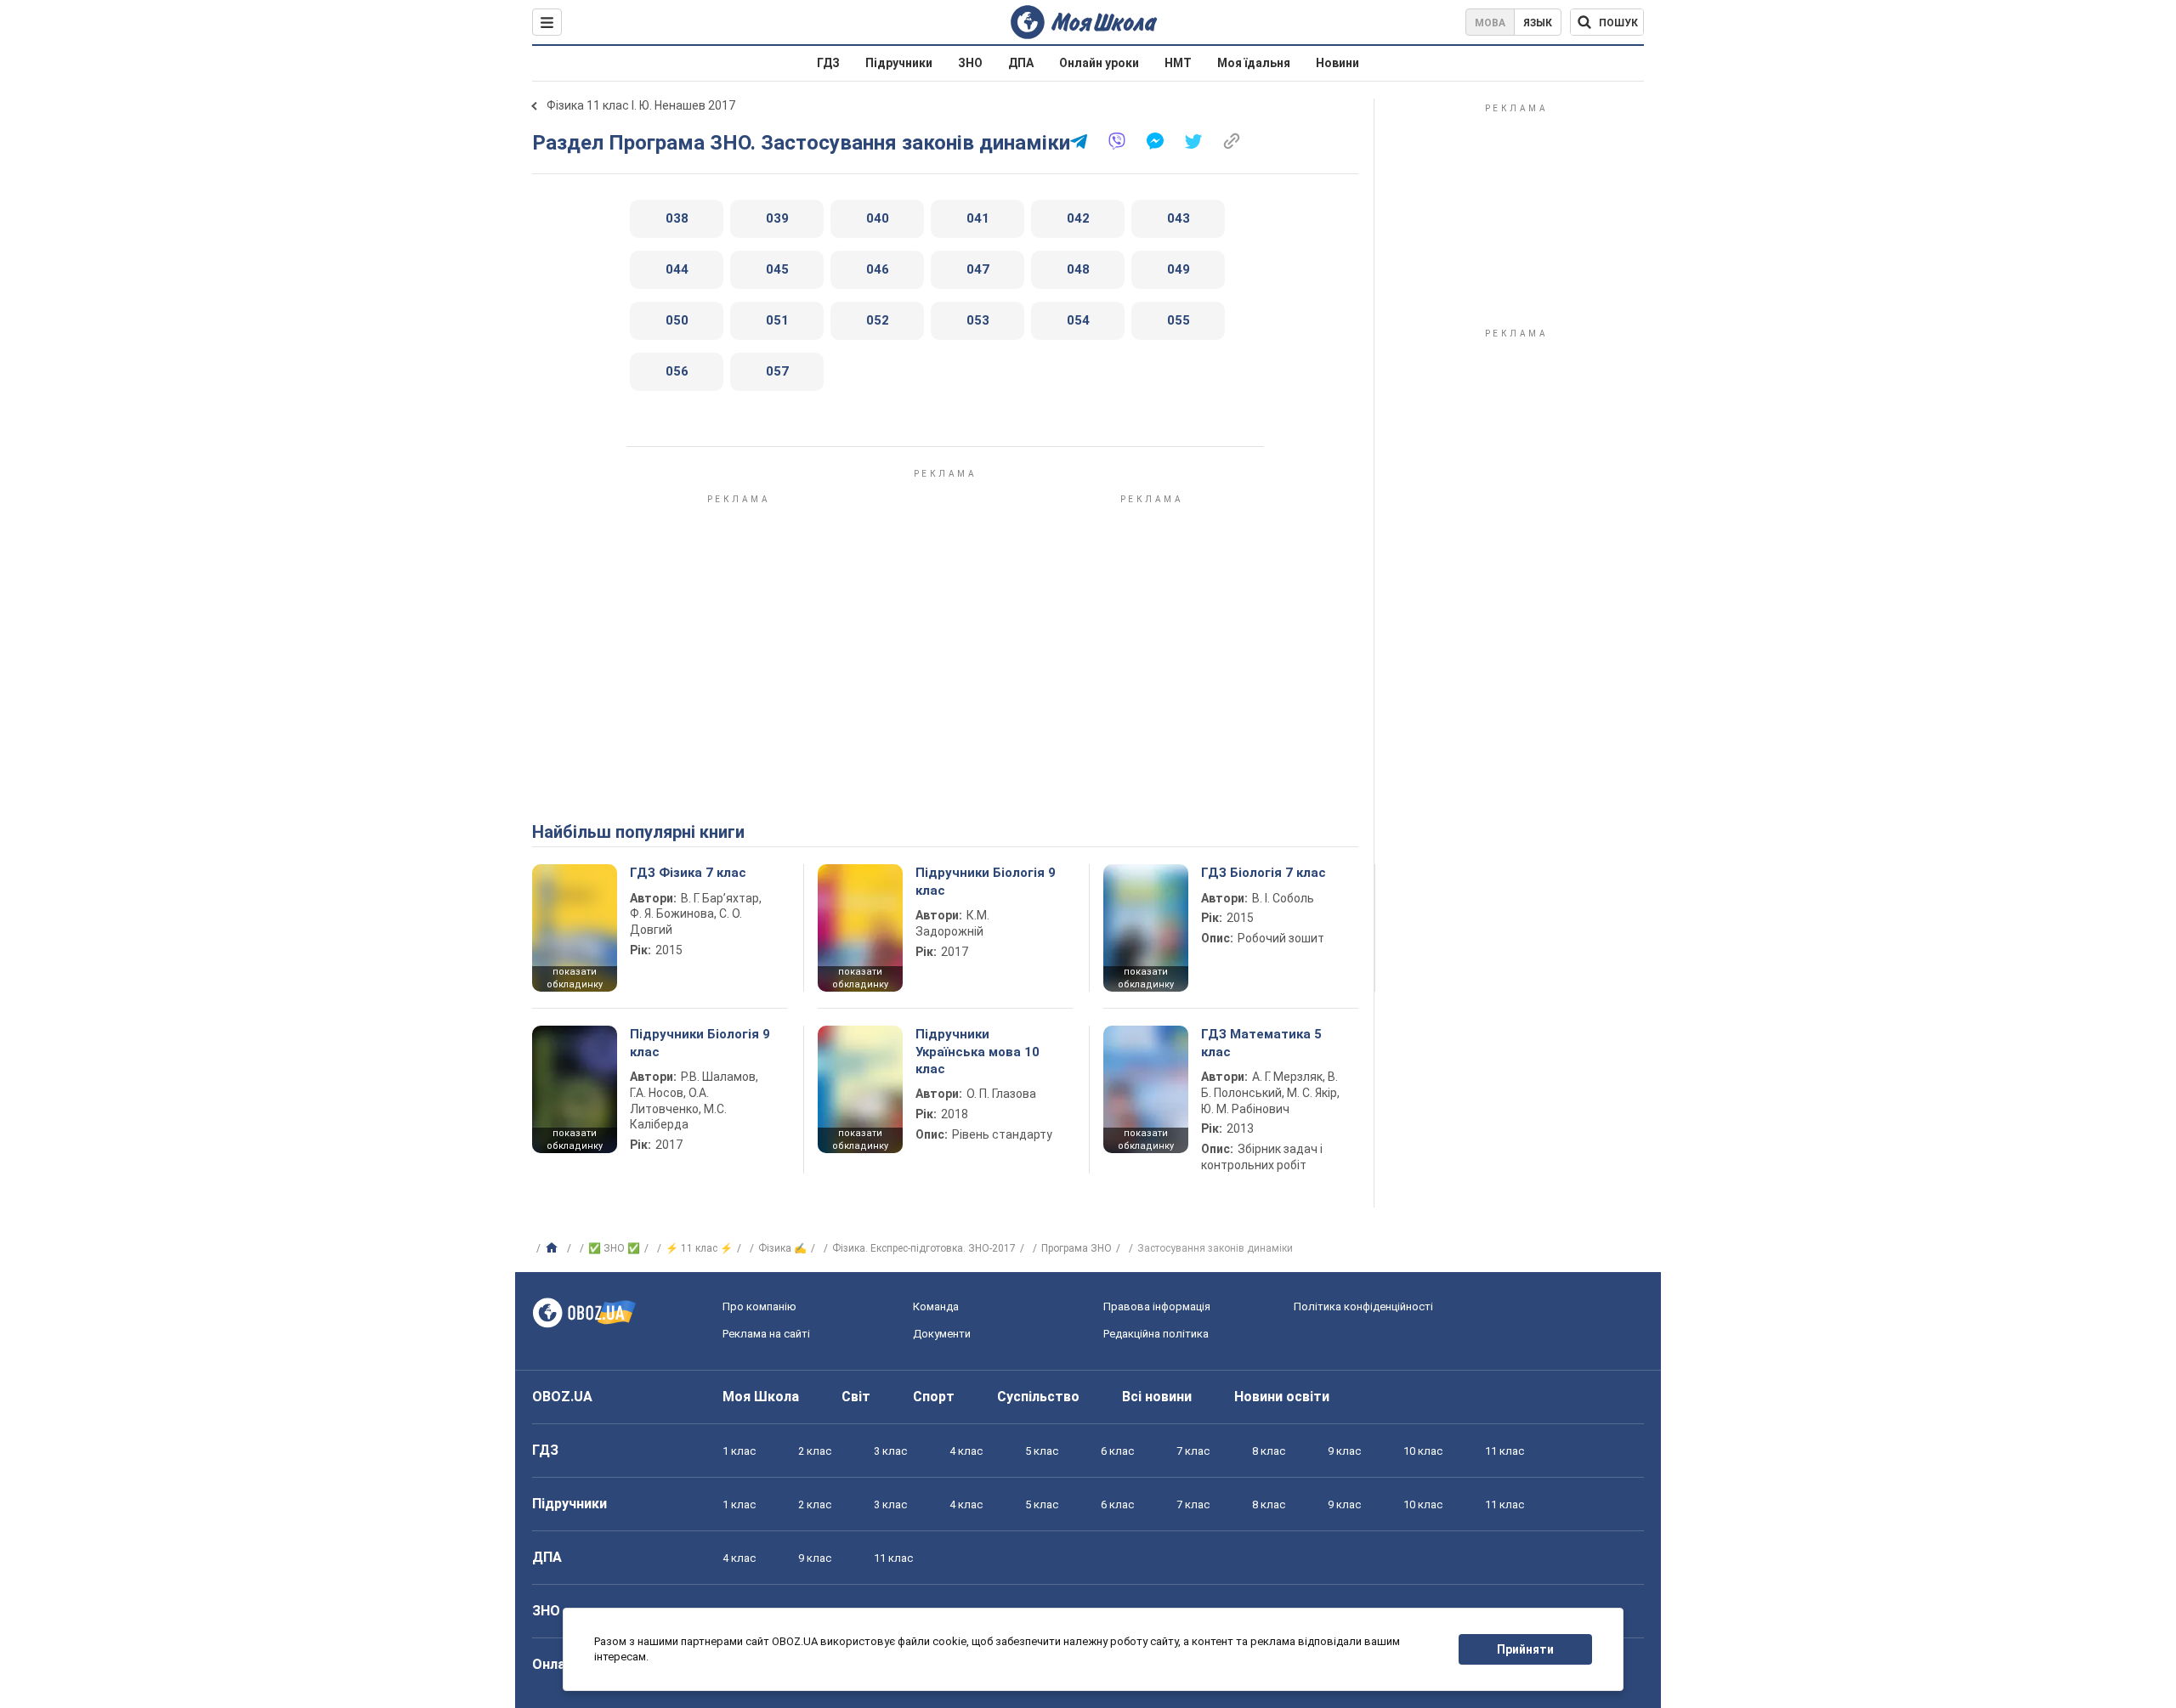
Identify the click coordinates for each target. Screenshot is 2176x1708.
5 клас (1042, 1451)
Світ (856, 1397)
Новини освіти (1282, 1397)
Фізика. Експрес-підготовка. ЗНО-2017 (924, 1248)
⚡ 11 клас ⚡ (699, 1248)
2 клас (815, 1451)
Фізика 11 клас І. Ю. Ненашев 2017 (641, 105)
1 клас (739, 1451)
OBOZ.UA (562, 1397)
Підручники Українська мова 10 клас (977, 1052)
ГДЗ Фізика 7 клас (688, 873)
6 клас (1117, 1451)
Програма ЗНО (1077, 1248)
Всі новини (1157, 1397)
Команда (936, 1306)
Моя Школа (761, 1397)
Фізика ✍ (782, 1248)
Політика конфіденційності (1363, 1306)
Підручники (899, 63)
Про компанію (759, 1306)
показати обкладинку (575, 978)
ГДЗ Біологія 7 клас (1264, 873)
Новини (1337, 63)
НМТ (1178, 63)
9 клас (1344, 1451)
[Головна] (554, 1248)
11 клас (1504, 1451)
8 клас (1269, 1451)
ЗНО (970, 63)
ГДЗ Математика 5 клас (1261, 1043)
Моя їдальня (1254, 63)
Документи (942, 1334)
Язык (1538, 23)
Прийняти (1525, 1649)
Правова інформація (1157, 1306)
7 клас (1193, 1451)
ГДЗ (828, 63)
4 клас (966, 1451)
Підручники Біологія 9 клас (986, 881)
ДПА (1021, 63)
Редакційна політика (1156, 1334)
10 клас (1423, 1451)
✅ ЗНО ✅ (614, 1248)
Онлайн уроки (1099, 63)
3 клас (890, 1451)
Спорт (934, 1397)
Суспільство (1038, 1397)
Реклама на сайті (766, 1334)
